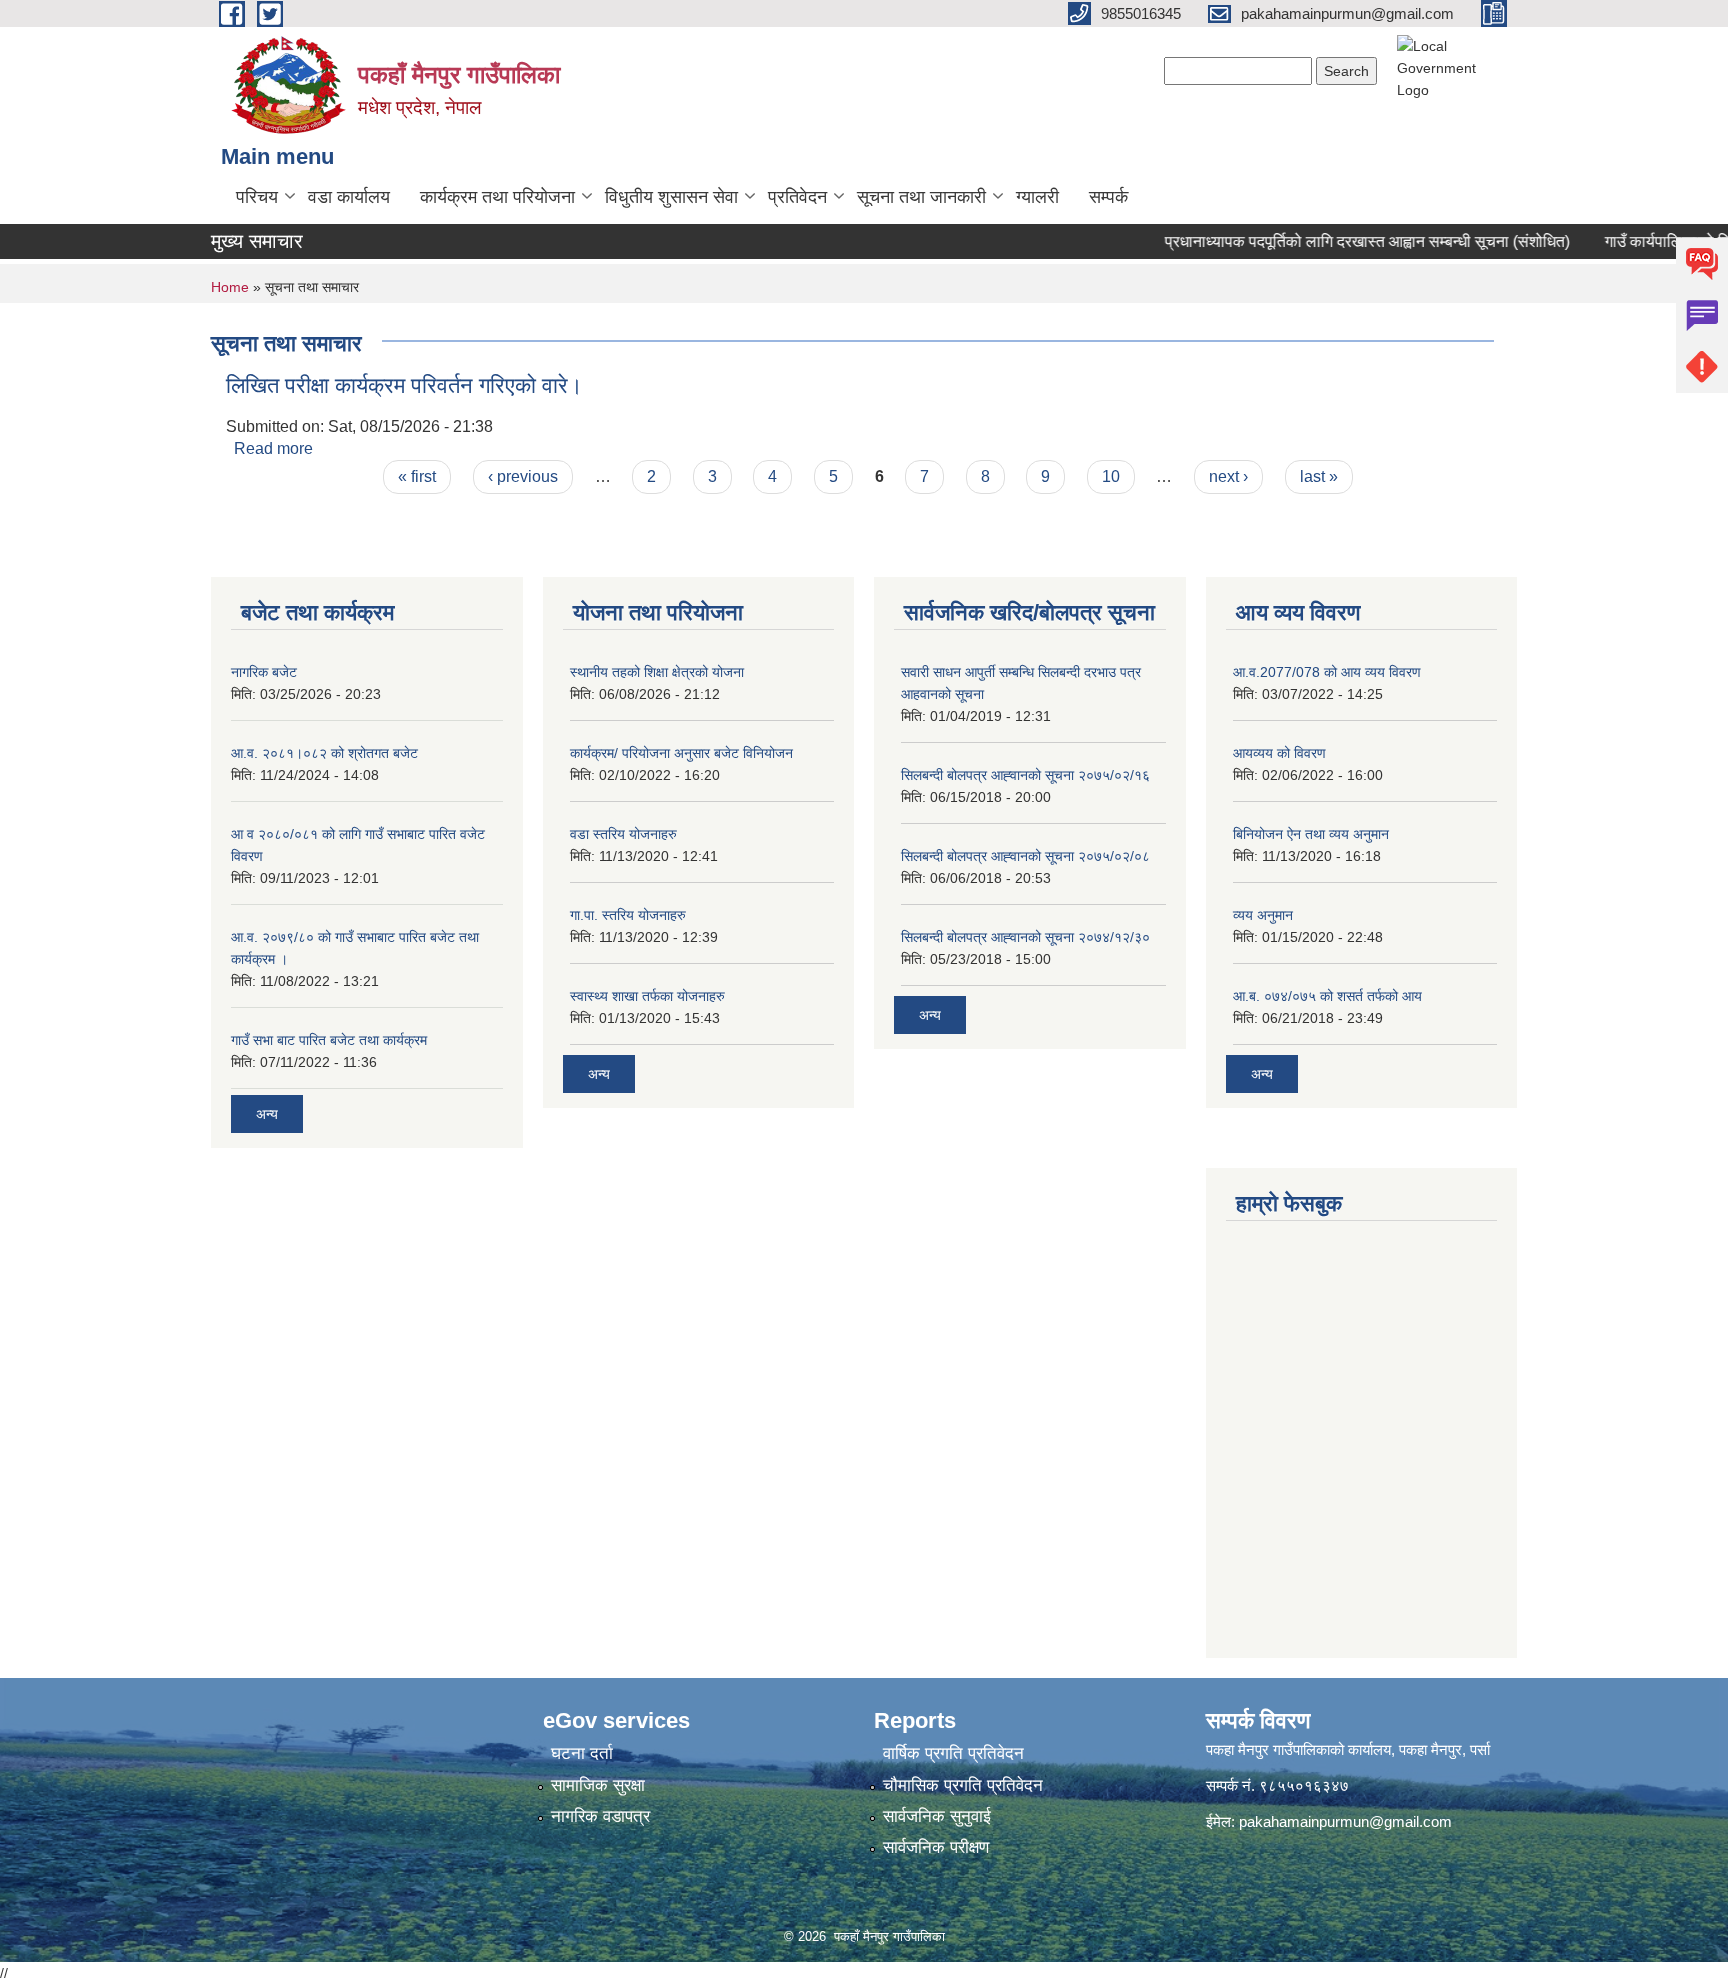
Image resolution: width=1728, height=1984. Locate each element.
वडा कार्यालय (349, 197)
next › (1228, 476)
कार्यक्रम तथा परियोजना (497, 197)
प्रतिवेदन (797, 197)
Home (230, 287)
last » (1319, 476)
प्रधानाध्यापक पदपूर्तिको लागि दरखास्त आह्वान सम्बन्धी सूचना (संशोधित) (1341, 241)
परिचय (257, 197)
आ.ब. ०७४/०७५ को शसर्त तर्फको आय (1327, 996)
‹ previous (523, 476)
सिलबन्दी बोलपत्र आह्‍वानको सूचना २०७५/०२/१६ (1025, 775)
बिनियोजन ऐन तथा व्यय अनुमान (1311, 834)
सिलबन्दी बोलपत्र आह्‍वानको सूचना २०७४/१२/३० (1025, 937)
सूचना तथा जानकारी (921, 197)
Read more (273, 448)
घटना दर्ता (582, 1753)
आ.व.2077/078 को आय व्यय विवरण (1327, 672)
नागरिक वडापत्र (600, 1816)
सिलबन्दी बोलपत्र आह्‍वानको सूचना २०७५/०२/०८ (1025, 856)
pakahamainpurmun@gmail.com (1345, 1821)
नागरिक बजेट (264, 672)
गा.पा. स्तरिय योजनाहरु (628, 915)
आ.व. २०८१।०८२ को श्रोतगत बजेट (324, 753)
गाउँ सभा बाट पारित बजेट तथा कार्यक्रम (329, 1040)
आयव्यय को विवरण (1279, 753)
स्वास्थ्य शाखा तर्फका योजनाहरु (647, 996)
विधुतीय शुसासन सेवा (671, 197)
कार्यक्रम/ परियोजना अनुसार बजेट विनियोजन (681, 753)
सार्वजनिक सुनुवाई (937, 1816)
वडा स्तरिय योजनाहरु (623, 834)
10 (1111, 476)
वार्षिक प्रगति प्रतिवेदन (953, 1753)
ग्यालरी (1037, 197)
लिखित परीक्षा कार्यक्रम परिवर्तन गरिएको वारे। (404, 385)
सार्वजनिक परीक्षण (936, 1847)
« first (417, 476)
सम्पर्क (1108, 197)
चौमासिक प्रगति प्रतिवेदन (963, 1785)
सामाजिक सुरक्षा (598, 1785)
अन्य (267, 1114)
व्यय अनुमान (1263, 915)
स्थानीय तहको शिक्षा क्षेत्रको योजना (657, 672)
